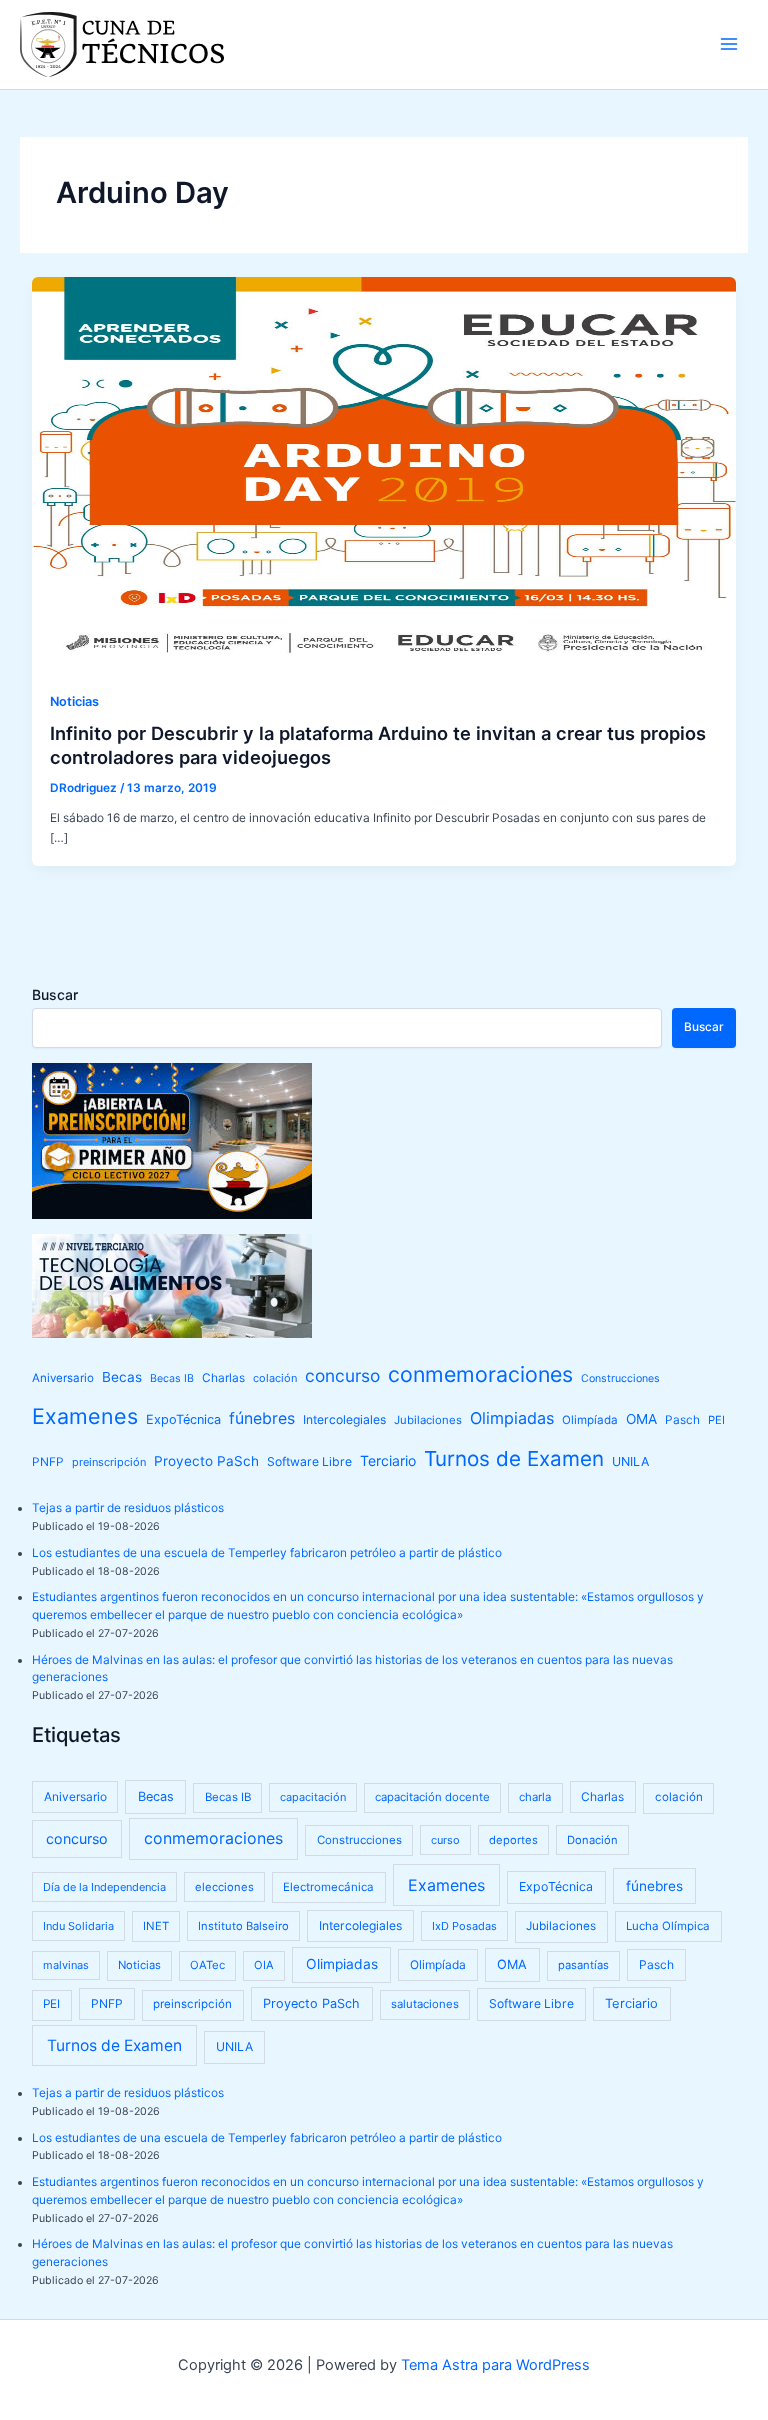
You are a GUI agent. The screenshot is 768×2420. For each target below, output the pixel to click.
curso (445, 1840)
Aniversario (63, 1378)
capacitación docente (432, 1797)
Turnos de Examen (514, 1458)
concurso (342, 1375)
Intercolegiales (344, 1419)
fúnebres (262, 1418)
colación (275, 1378)
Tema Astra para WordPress (495, 2365)
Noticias (74, 701)
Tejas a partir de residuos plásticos (128, 1508)
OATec (207, 1965)
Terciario (388, 1460)
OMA (641, 1419)
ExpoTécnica (183, 1419)
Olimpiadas (512, 1418)
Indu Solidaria (78, 1926)
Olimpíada (590, 1420)
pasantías (583, 1965)
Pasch (682, 1420)
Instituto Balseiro (243, 1926)
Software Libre (309, 1461)
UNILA (630, 1461)
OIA (264, 1965)
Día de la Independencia (104, 1887)
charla (535, 1797)
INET (156, 1926)
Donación (592, 1840)
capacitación (313, 1797)
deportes (513, 1840)
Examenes (85, 1416)
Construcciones (620, 1378)
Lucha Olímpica (668, 1926)
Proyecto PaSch (206, 1461)
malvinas (66, 1965)
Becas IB (172, 1378)
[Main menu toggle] (729, 44)
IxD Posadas (464, 1926)
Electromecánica (328, 1887)
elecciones (224, 1887)
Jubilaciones (428, 1420)
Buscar (55, 994)
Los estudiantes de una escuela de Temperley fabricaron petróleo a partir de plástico (267, 1553)
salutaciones (425, 2004)
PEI (716, 1420)
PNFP (48, 1462)
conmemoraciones (480, 1374)
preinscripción (109, 1462)
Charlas (223, 1378)
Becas (122, 1377)
